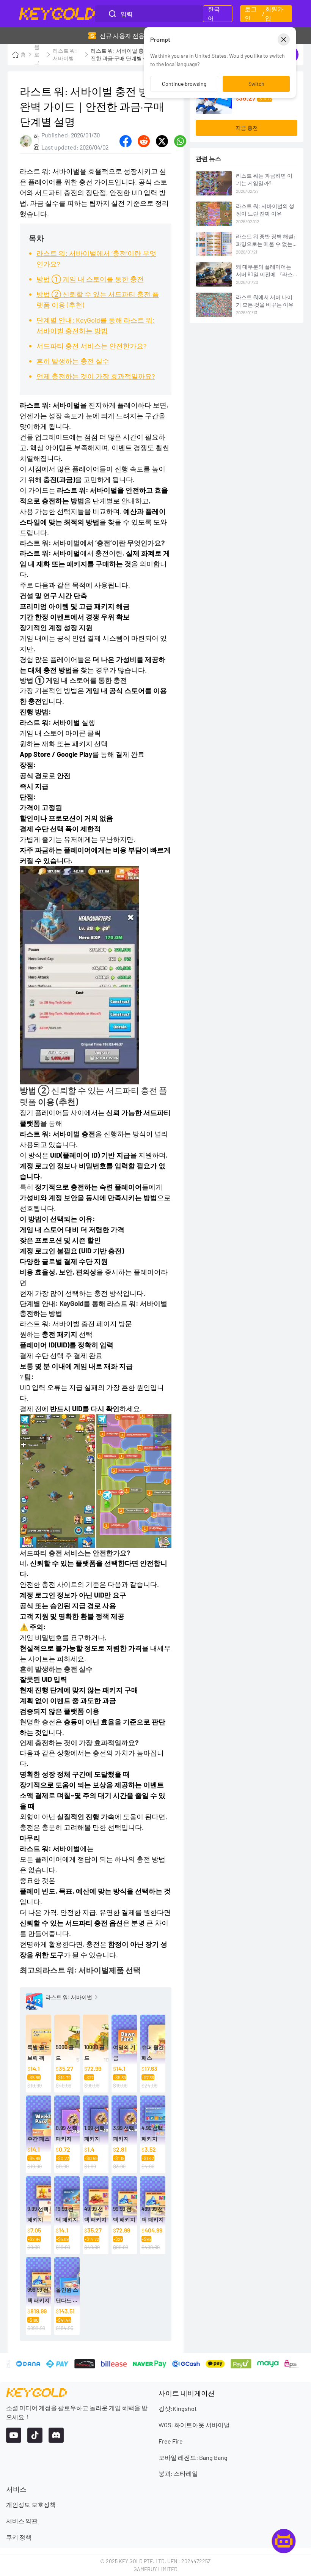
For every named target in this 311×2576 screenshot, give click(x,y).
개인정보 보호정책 (31, 2504)
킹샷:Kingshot (178, 2408)
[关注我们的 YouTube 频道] (14, 2435)
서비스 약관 (22, 2521)
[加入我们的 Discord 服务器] (56, 2435)
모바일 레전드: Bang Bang (193, 2457)
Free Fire (171, 2441)
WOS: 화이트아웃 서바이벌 (194, 2425)
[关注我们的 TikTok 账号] (35, 2435)
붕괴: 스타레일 (178, 2473)
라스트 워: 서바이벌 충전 (57, 1323)
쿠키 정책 (19, 2537)
